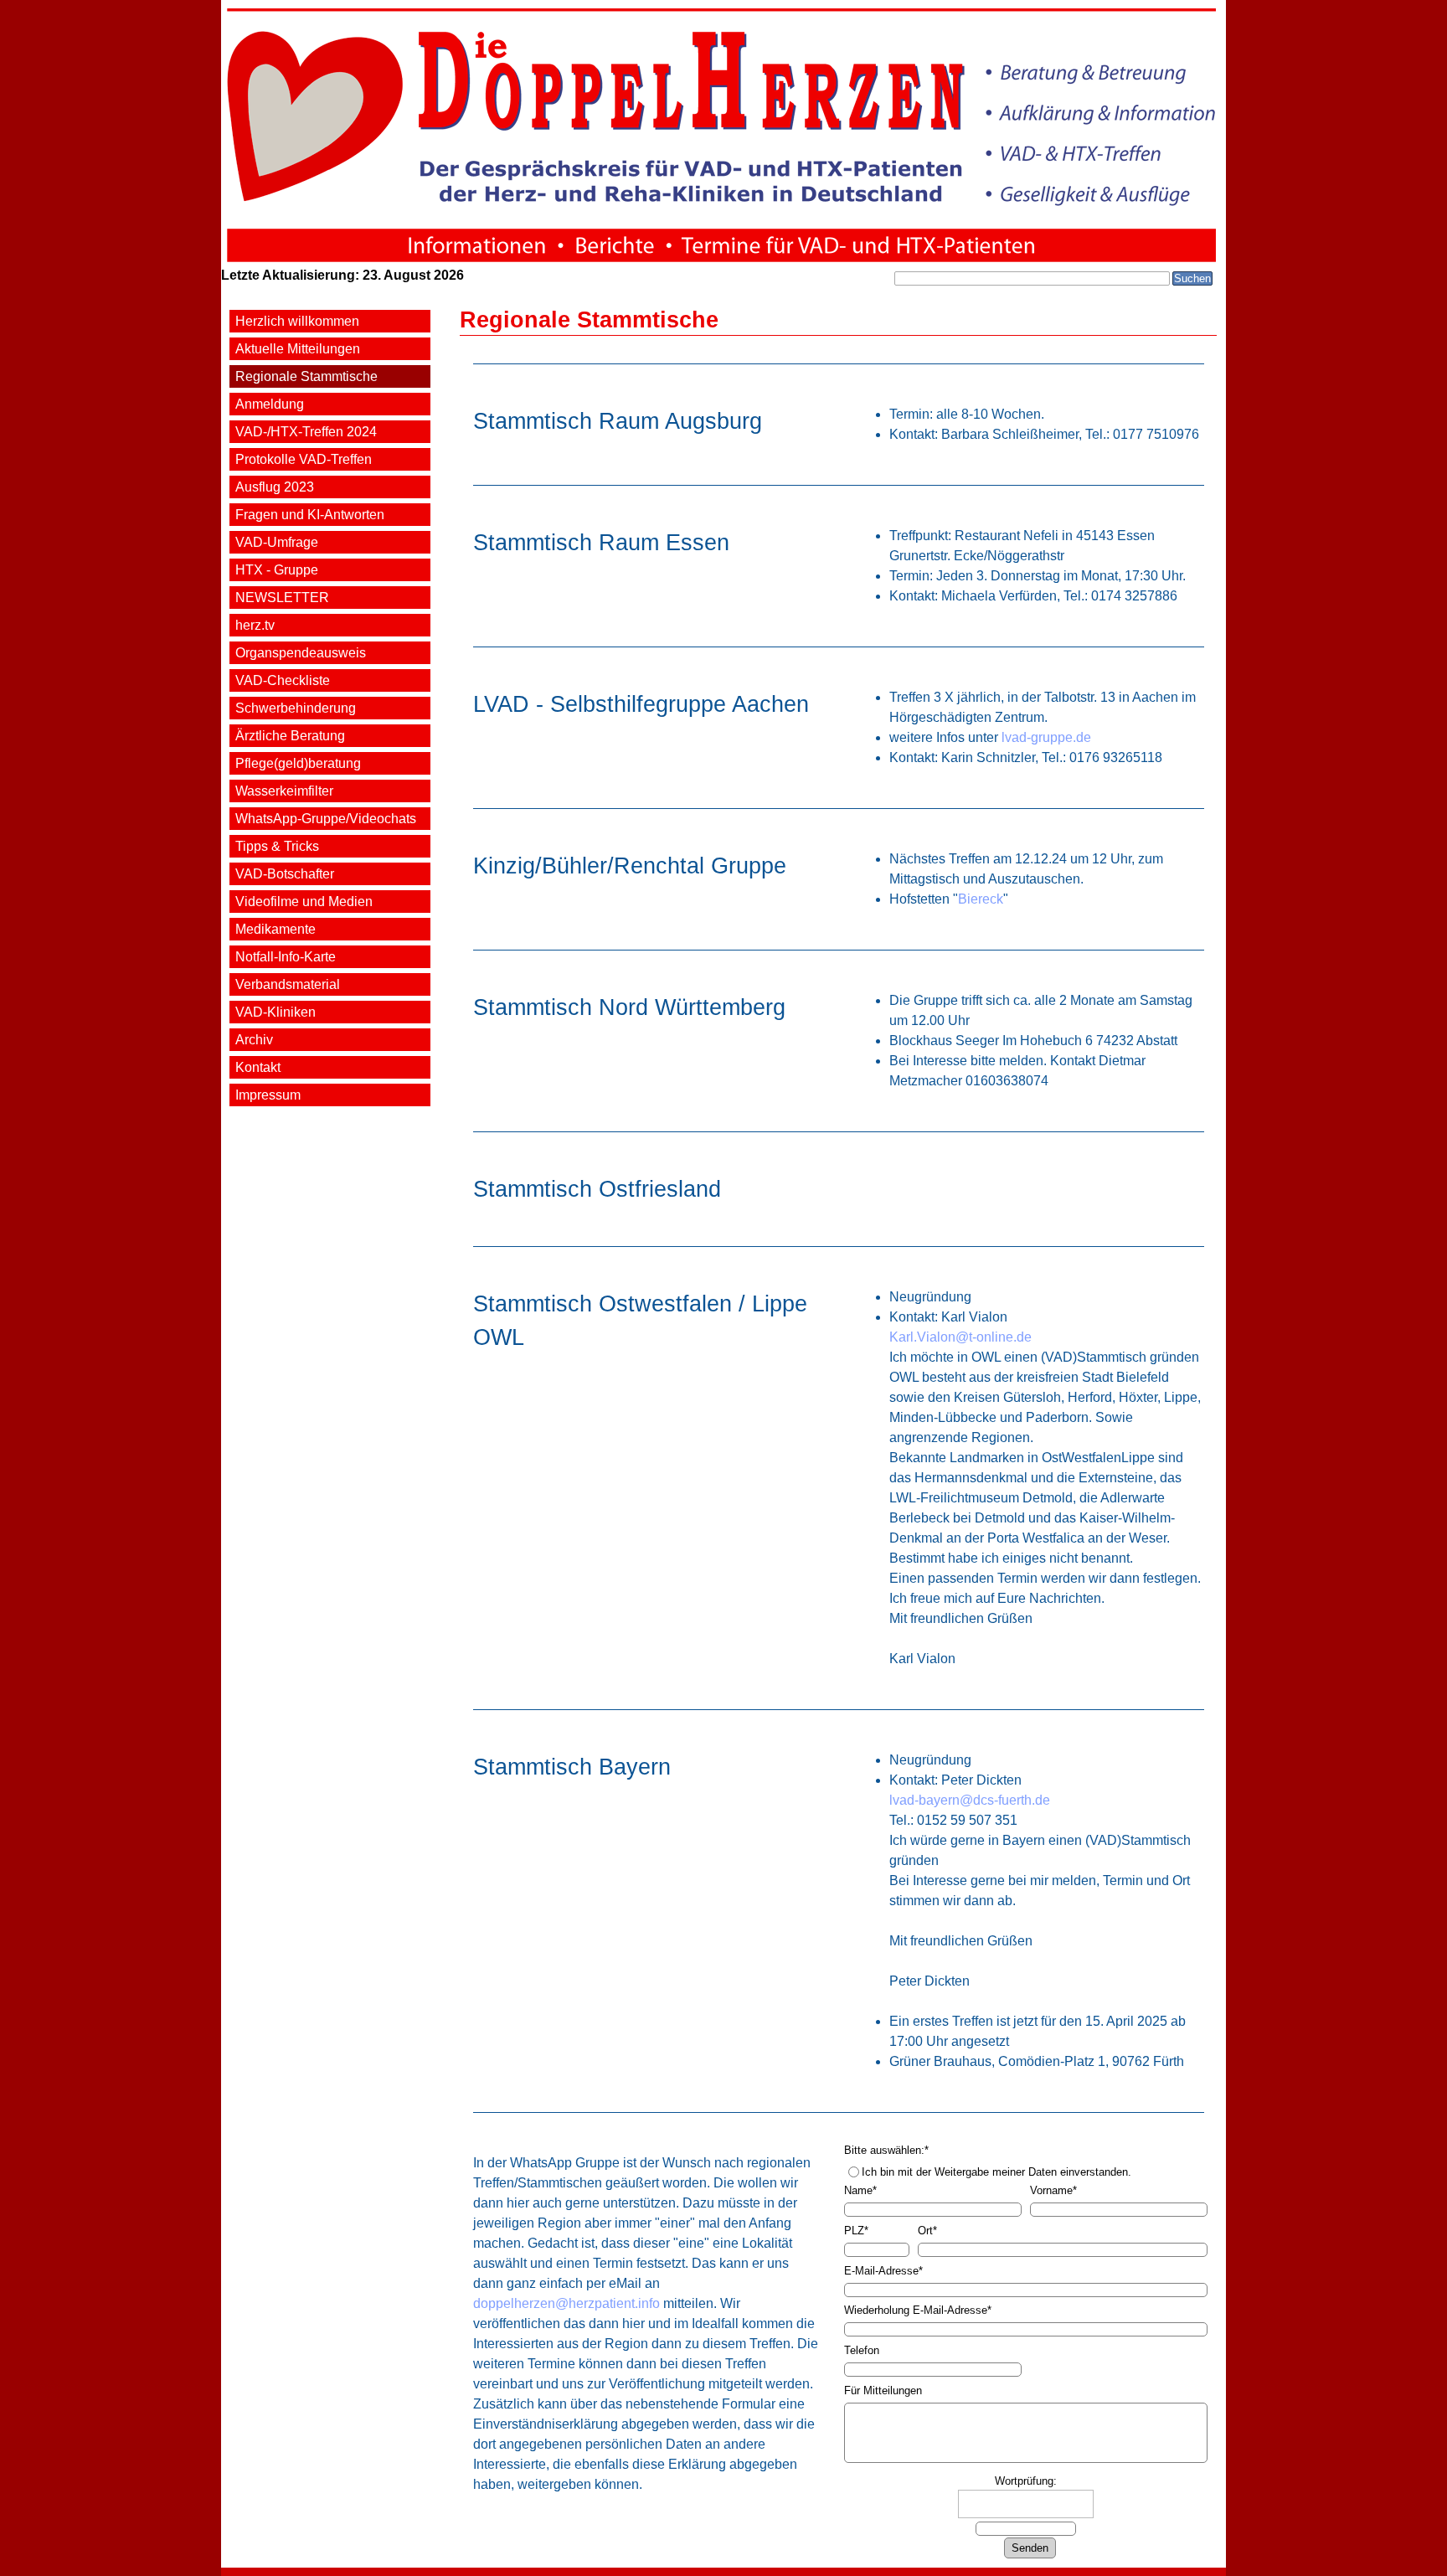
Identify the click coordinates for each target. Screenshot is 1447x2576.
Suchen (1192, 278)
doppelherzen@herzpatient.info (566, 2303)
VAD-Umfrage (277, 542)
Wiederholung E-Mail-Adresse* (918, 2310)
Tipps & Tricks (277, 846)
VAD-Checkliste (283, 680)
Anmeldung (270, 404)
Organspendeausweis (301, 653)
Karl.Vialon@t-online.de (960, 1337)
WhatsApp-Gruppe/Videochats (326, 819)
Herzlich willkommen (297, 321)
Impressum (268, 1095)
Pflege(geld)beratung (298, 763)
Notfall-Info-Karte (286, 957)
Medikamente (275, 929)
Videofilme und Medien (304, 902)
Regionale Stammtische (306, 376)
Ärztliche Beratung (290, 736)
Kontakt (258, 1067)
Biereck (981, 899)
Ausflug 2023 (275, 487)
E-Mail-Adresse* (883, 2271)
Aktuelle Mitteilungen (298, 349)
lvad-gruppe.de (1046, 737)
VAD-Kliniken (275, 1012)
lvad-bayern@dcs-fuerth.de (970, 1800)
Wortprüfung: (1026, 2481)
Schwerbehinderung (296, 708)
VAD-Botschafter (285, 874)
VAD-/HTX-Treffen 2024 (306, 432)
